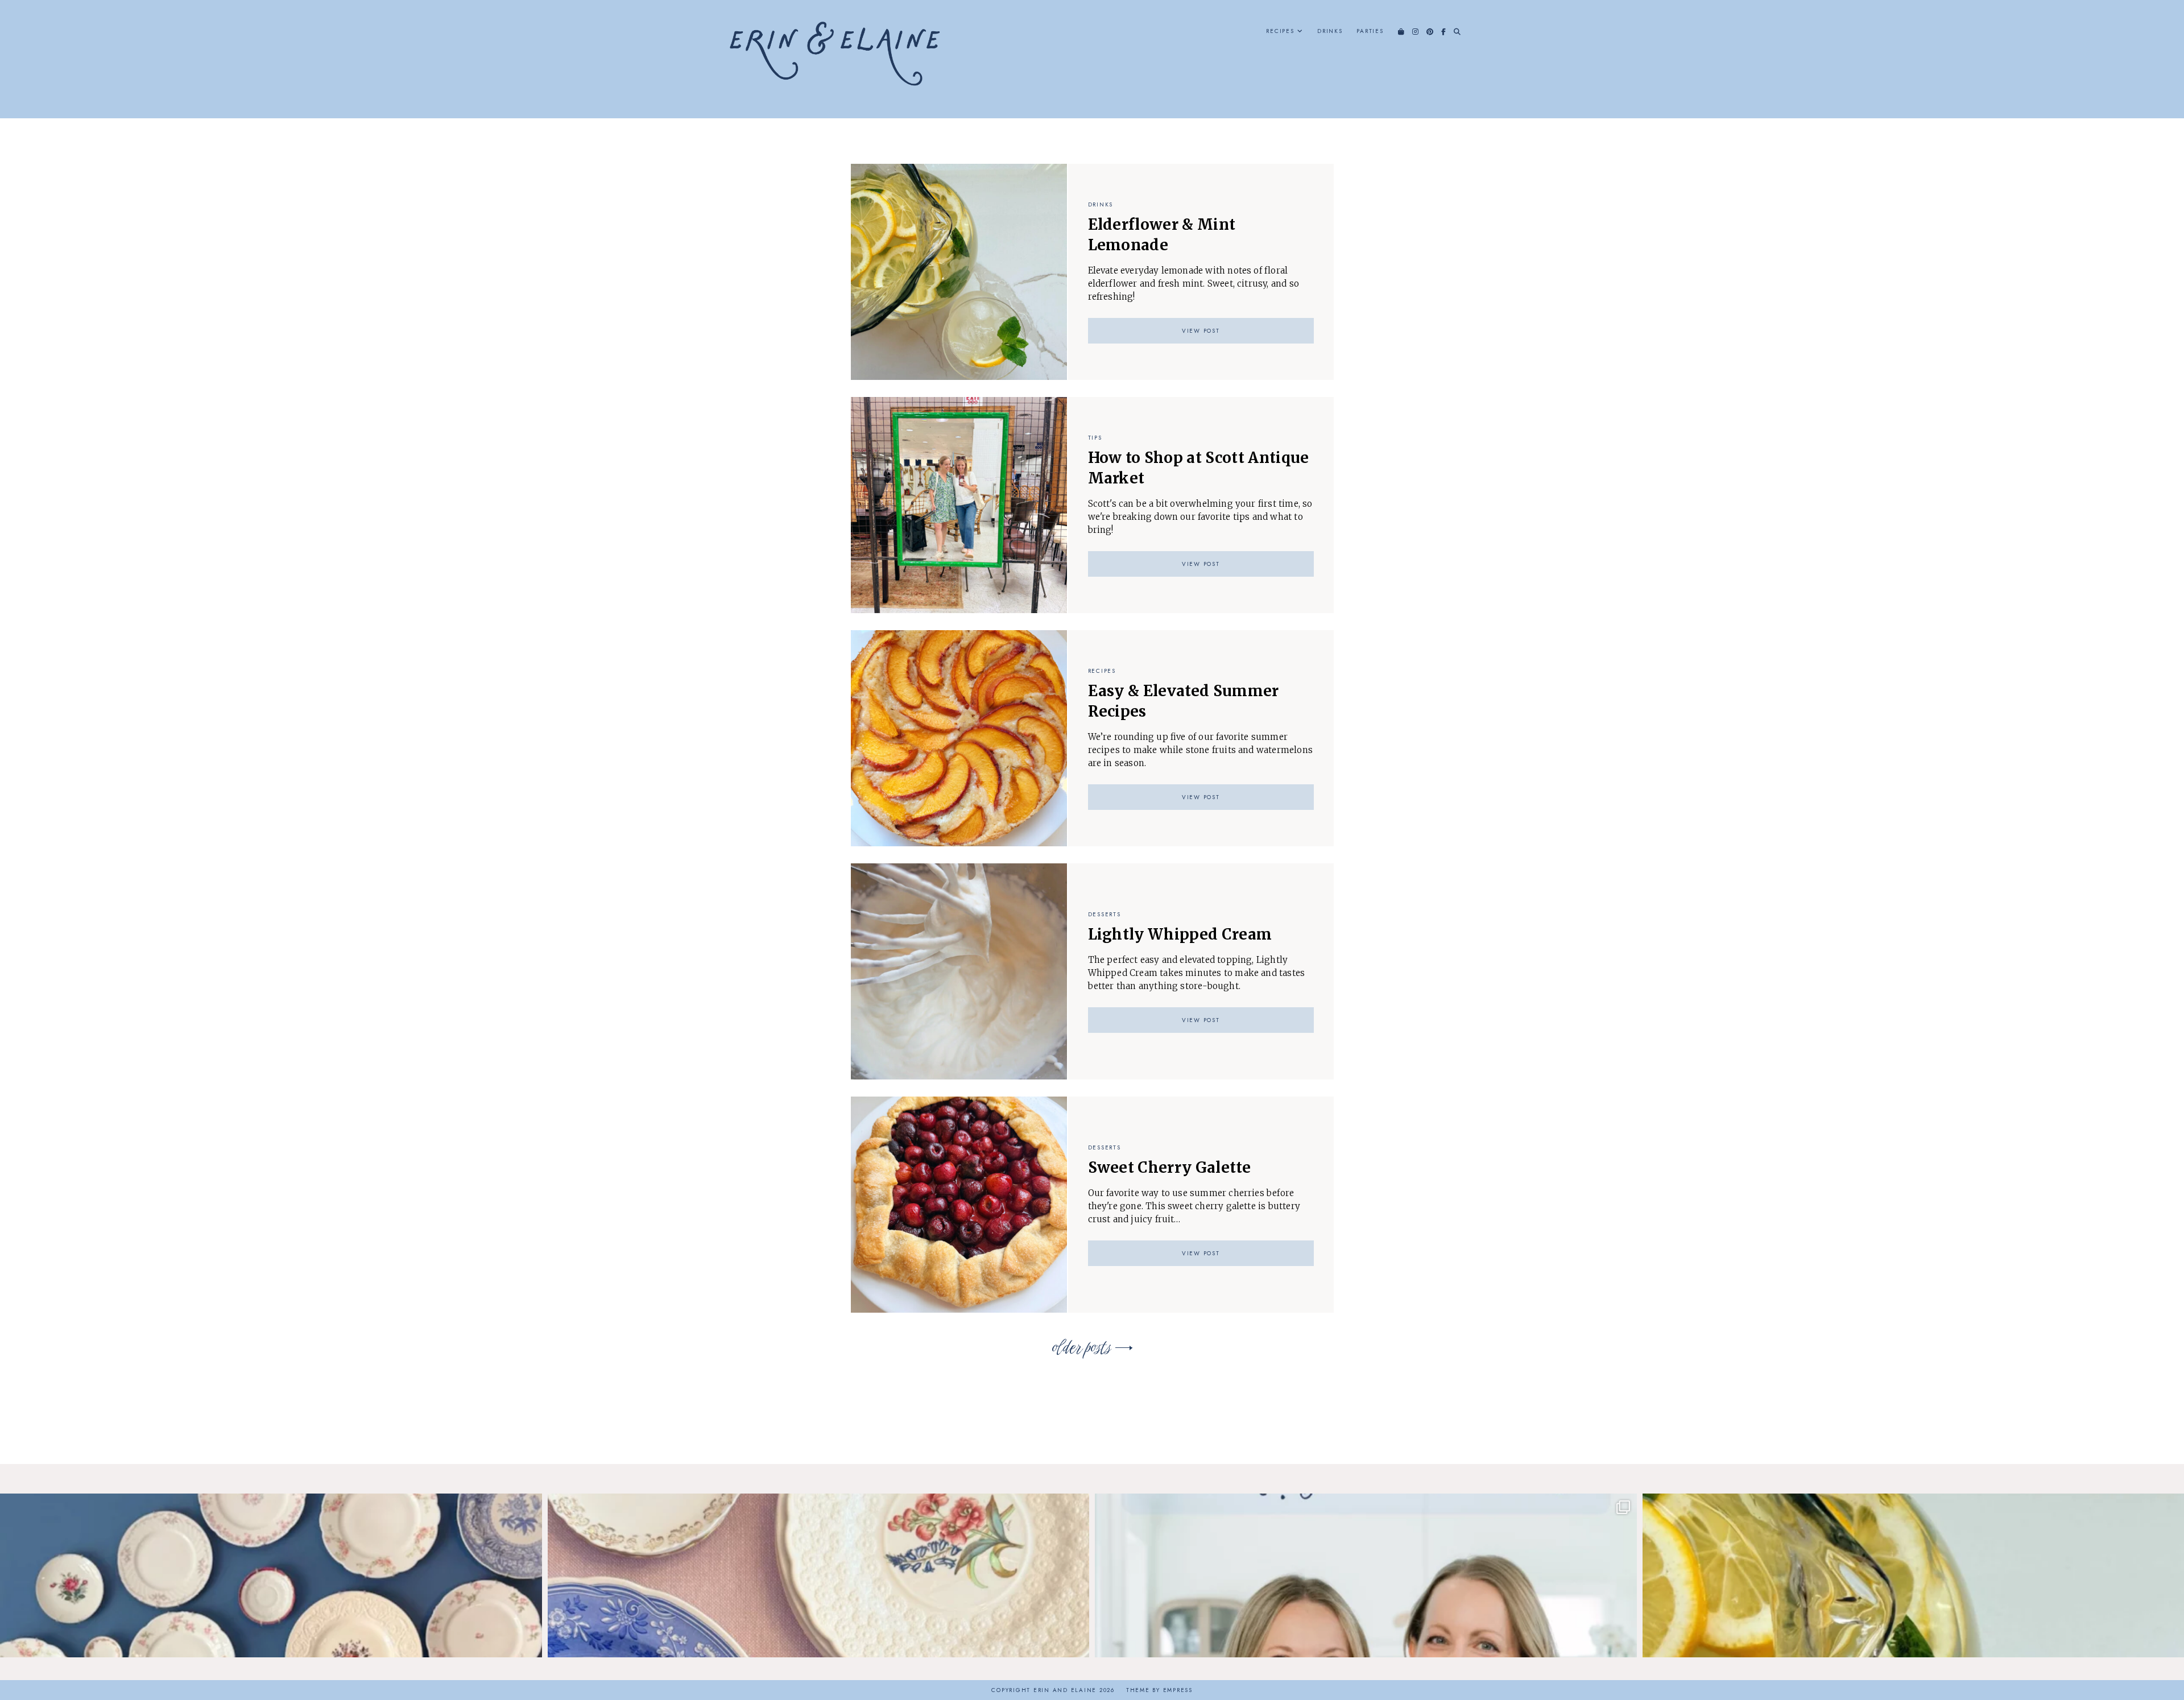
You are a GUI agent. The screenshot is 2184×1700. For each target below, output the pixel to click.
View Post (1201, 331)
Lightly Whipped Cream (1180, 934)
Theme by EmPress (1159, 1690)
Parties (1370, 31)
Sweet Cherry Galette (1170, 1167)
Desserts (1105, 914)
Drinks (1330, 31)
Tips (1095, 438)
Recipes (1280, 31)
